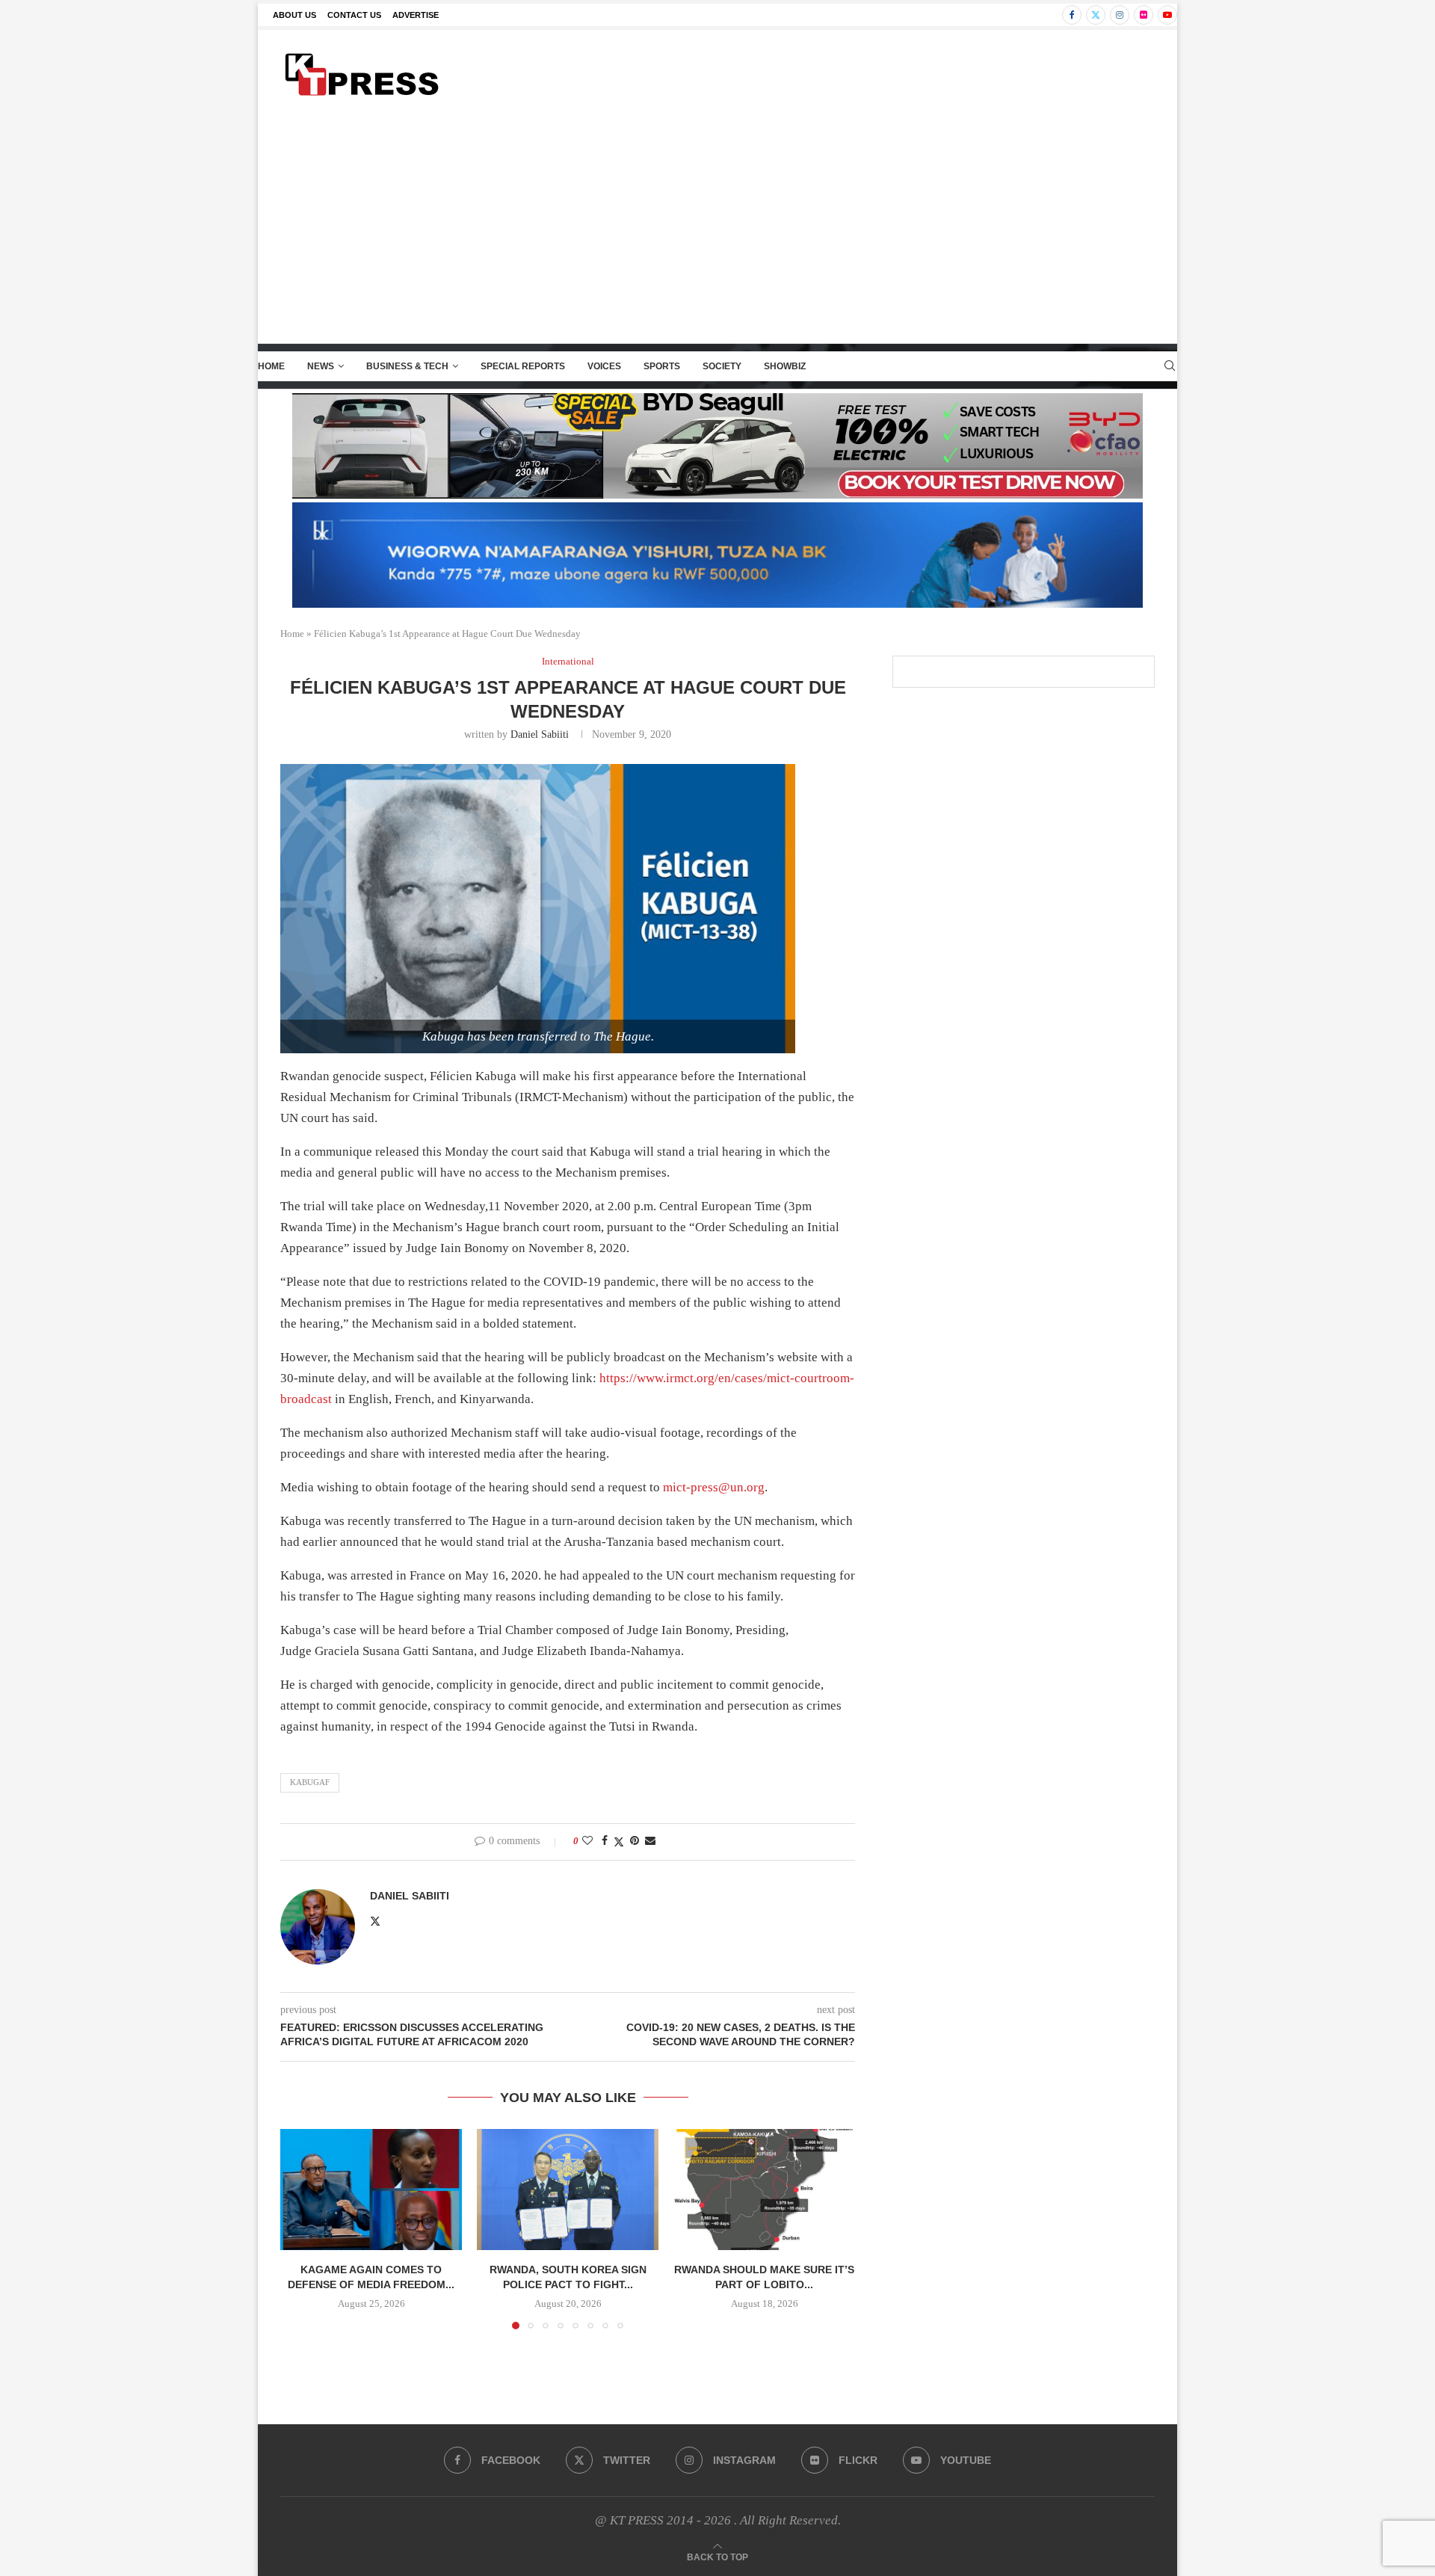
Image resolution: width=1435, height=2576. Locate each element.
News (321, 366)
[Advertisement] (717, 231)
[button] (300, 2228)
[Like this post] (587, 1841)
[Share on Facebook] (605, 1841)
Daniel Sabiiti (540, 734)
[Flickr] (1144, 15)
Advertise (416, 15)
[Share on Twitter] (619, 1842)
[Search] (1170, 366)
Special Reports (523, 366)
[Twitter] (1096, 15)
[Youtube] (1167, 15)
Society (722, 366)
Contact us (354, 15)
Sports (662, 366)
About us (294, 15)
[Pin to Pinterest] (635, 1841)
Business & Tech (407, 366)
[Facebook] (1072, 15)
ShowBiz (785, 366)
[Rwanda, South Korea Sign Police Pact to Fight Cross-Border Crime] (568, 2190)
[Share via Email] (650, 1841)
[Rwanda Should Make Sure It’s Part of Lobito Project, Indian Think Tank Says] (764, 2190)
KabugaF (310, 1782)
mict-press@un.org (714, 1487)
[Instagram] (1120, 15)
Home (271, 366)
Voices (604, 366)
